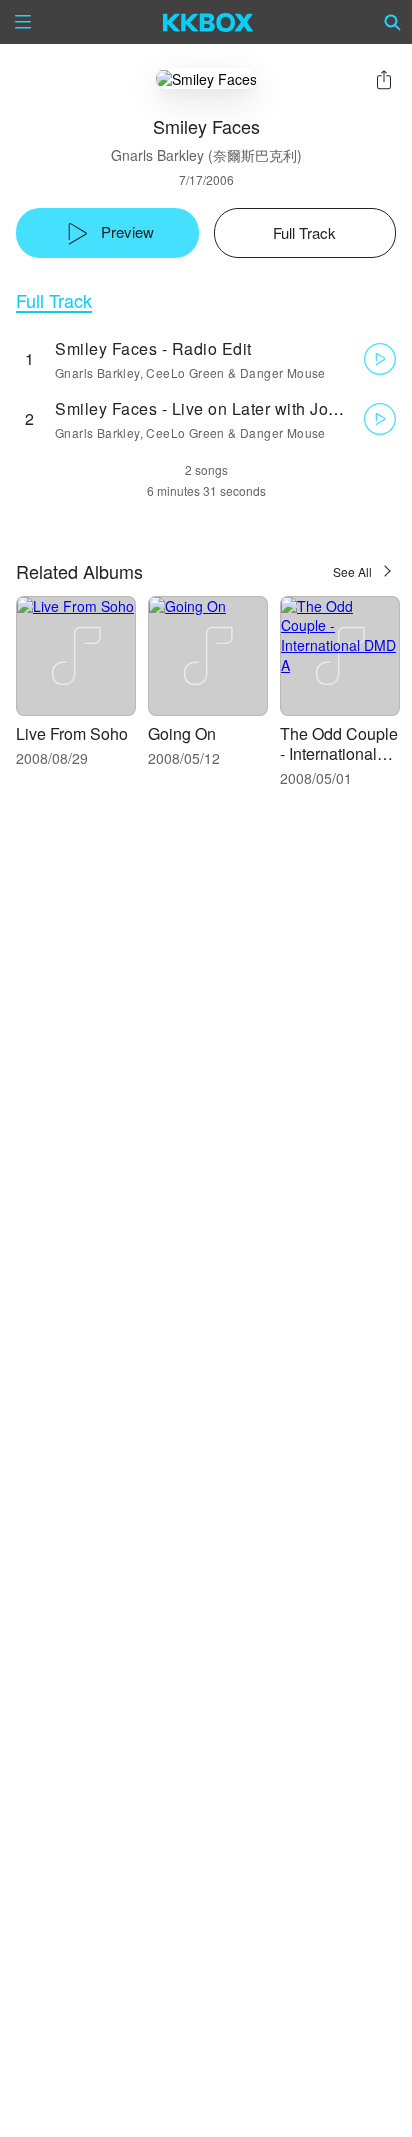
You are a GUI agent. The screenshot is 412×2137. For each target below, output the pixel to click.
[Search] (393, 22)
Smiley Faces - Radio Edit (153, 348)
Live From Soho (72, 733)
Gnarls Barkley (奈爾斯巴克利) (206, 155)
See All (352, 571)
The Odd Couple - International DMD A (339, 753)
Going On (182, 733)
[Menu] (23, 22)
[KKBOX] (208, 22)
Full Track (54, 300)
